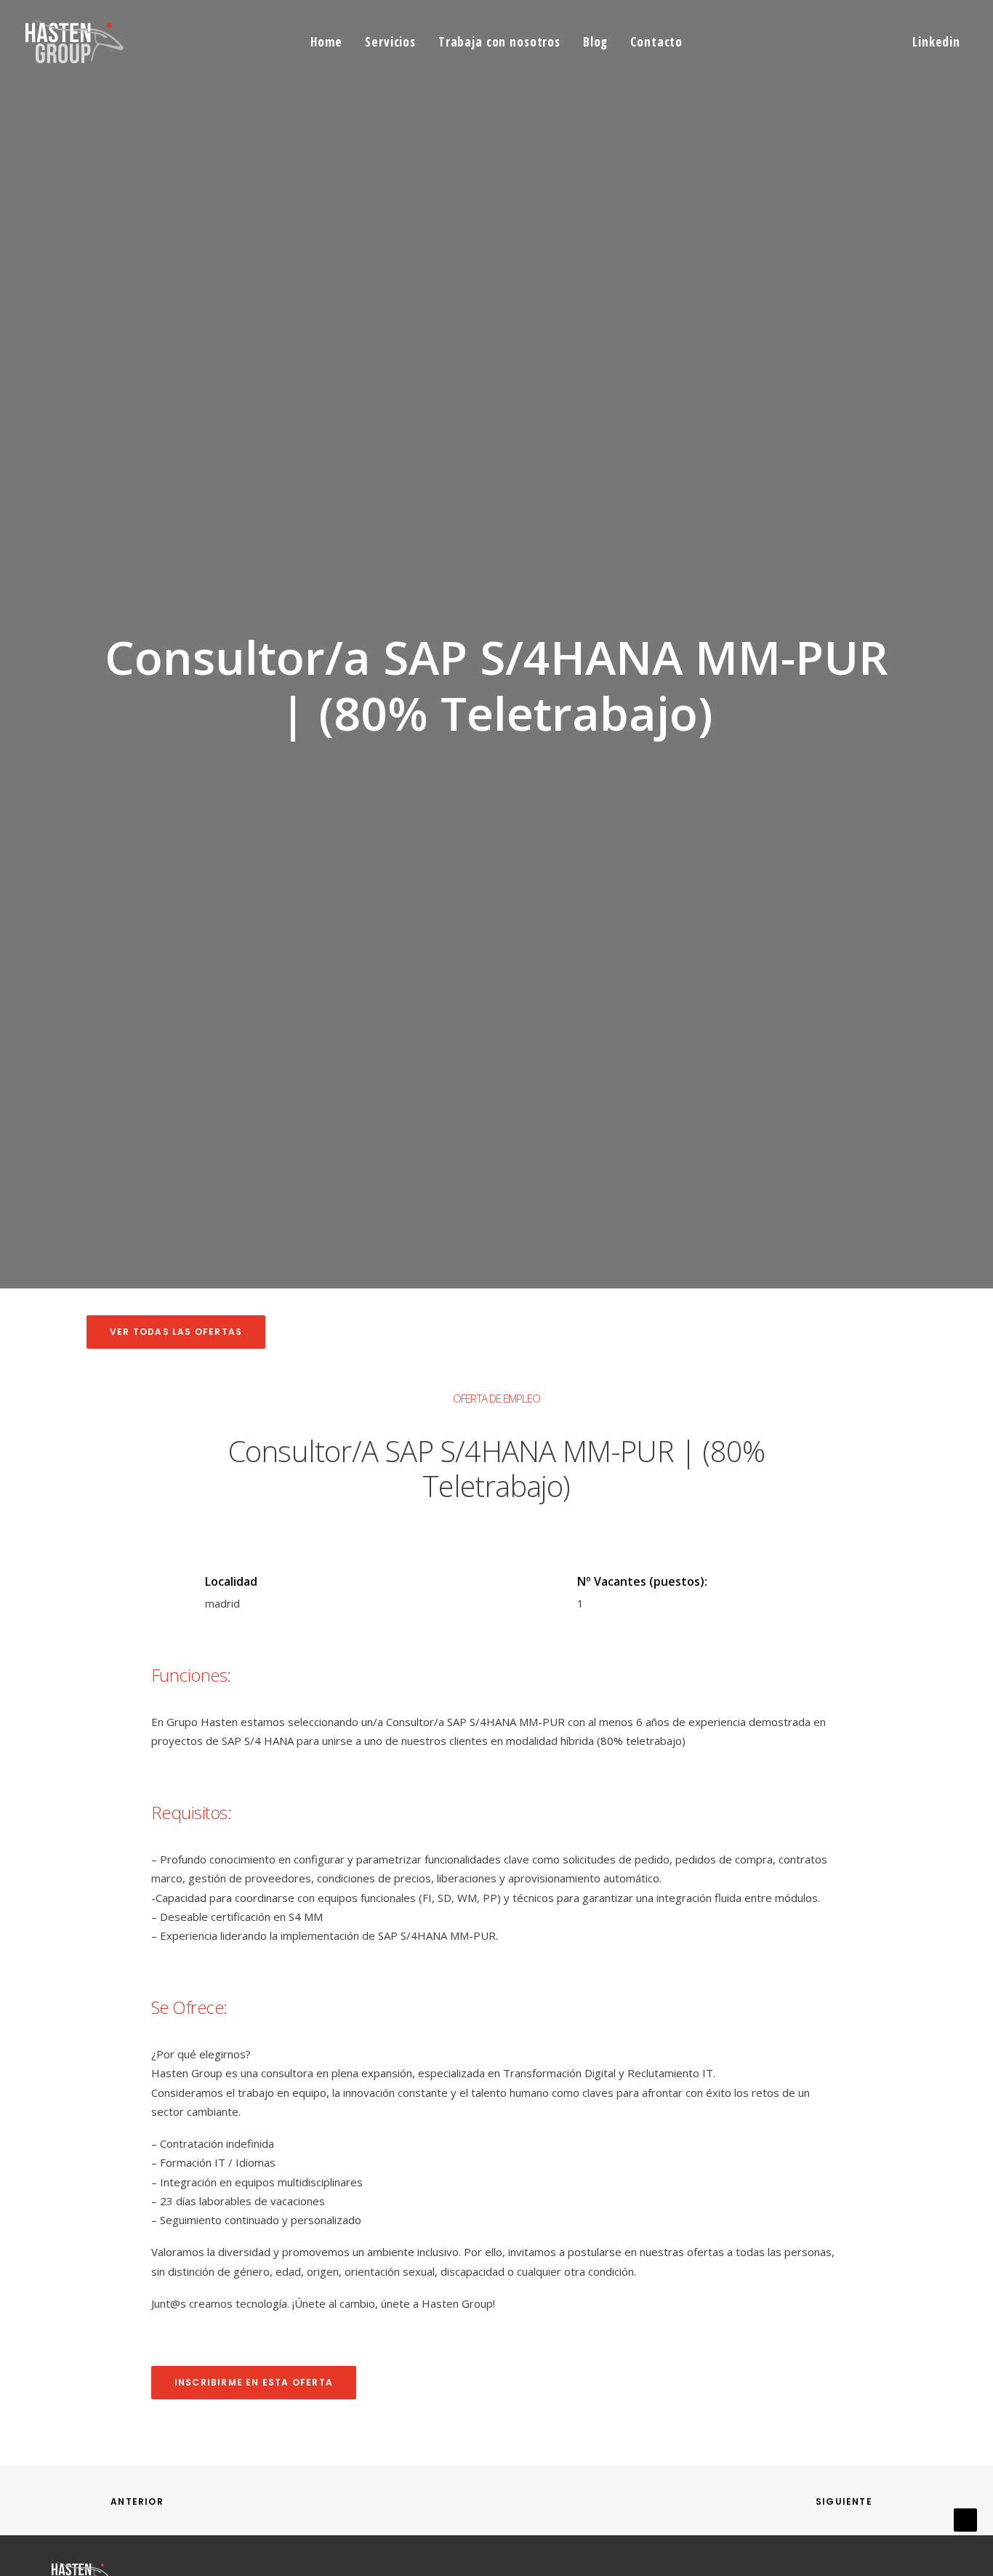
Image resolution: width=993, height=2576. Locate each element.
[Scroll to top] (965, 2519)
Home (326, 42)
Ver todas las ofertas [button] (176, 1332)
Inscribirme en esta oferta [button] (254, 2382)
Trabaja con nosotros (499, 42)
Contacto (656, 42)
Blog (595, 42)
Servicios (390, 42)
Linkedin (936, 42)
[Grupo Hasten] (75, 41)
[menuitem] (326, 41)
